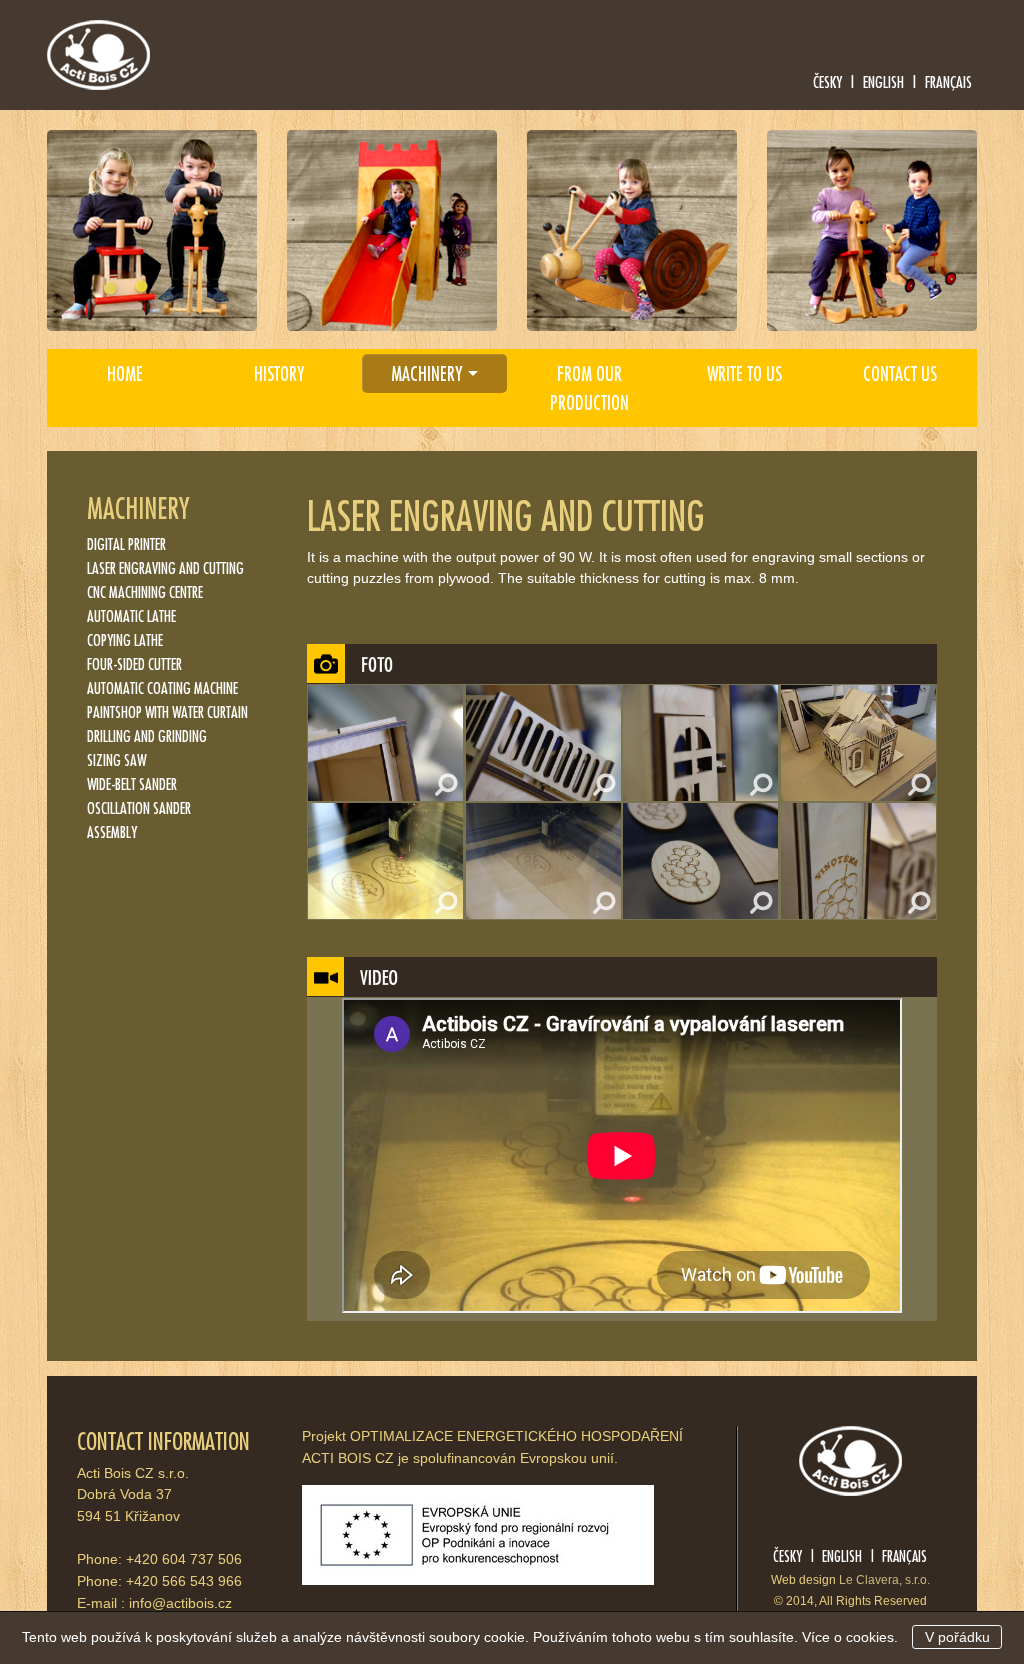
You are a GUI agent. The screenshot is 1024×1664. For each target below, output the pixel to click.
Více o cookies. (850, 1637)
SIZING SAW (116, 759)
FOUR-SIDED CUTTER (134, 663)
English (883, 81)
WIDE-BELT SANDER (132, 783)
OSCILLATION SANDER (139, 807)
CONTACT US (900, 373)
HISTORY (279, 373)
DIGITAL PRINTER (126, 543)
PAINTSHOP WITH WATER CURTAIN (167, 711)
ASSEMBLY (112, 831)
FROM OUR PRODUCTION (589, 387)
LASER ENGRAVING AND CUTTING (165, 567)
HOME (125, 373)
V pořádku (957, 1637)
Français (948, 81)
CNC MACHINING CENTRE (145, 591)
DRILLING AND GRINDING (147, 735)
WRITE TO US (744, 373)
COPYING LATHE (125, 639)
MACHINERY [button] (427, 373)
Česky (827, 81)
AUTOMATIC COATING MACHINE (162, 687)
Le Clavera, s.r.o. (884, 1580)
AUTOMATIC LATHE (131, 615)
